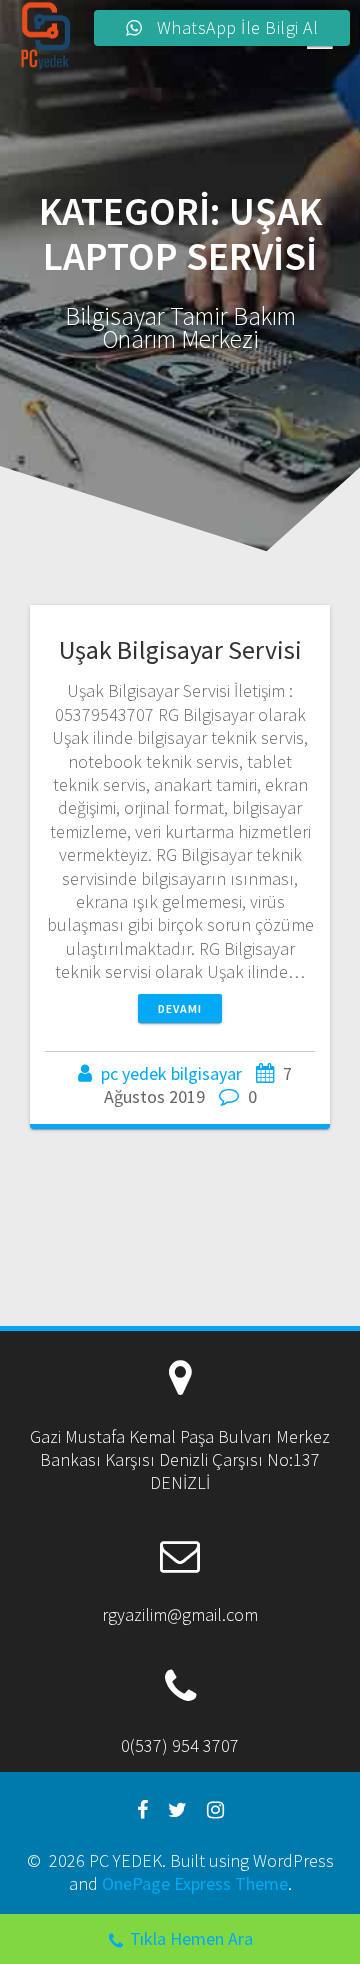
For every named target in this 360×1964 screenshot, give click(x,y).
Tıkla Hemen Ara (191, 1938)
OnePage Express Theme (195, 1883)
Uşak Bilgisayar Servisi (180, 649)
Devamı (180, 1008)
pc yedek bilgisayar (171, 1073)
